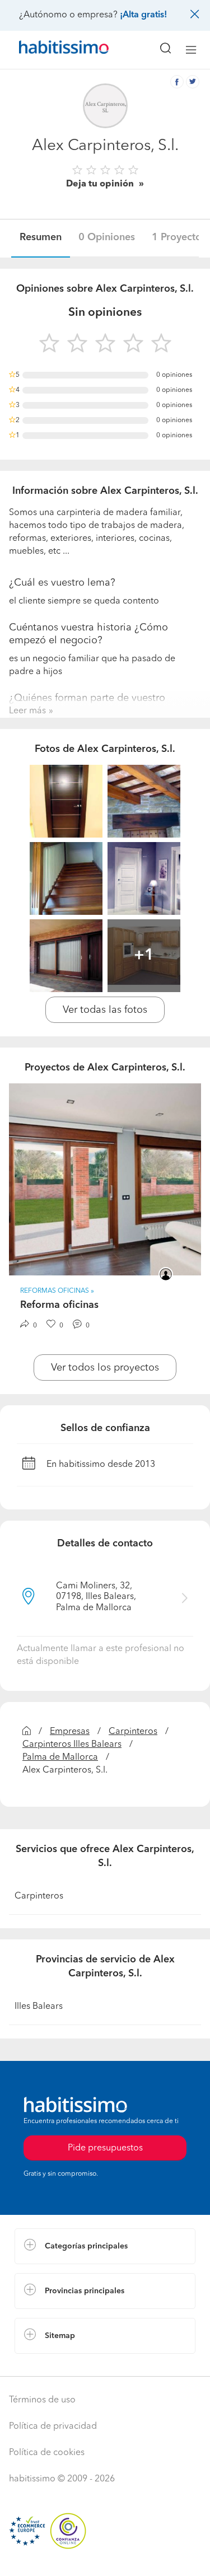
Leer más (27, 711)
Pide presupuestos (105, 2557)
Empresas (70, 1732)
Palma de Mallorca (60, 1757)
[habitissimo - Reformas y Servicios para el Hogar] (51, 50)
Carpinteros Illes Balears (72, 1745)
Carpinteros (133, 1732)
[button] (105, 2246)
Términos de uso (42, 2400)
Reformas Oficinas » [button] (57, 1291)
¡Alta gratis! (143, 15)
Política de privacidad (53, 2427)
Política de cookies (47, 2453)
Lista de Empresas (51, 2365)
